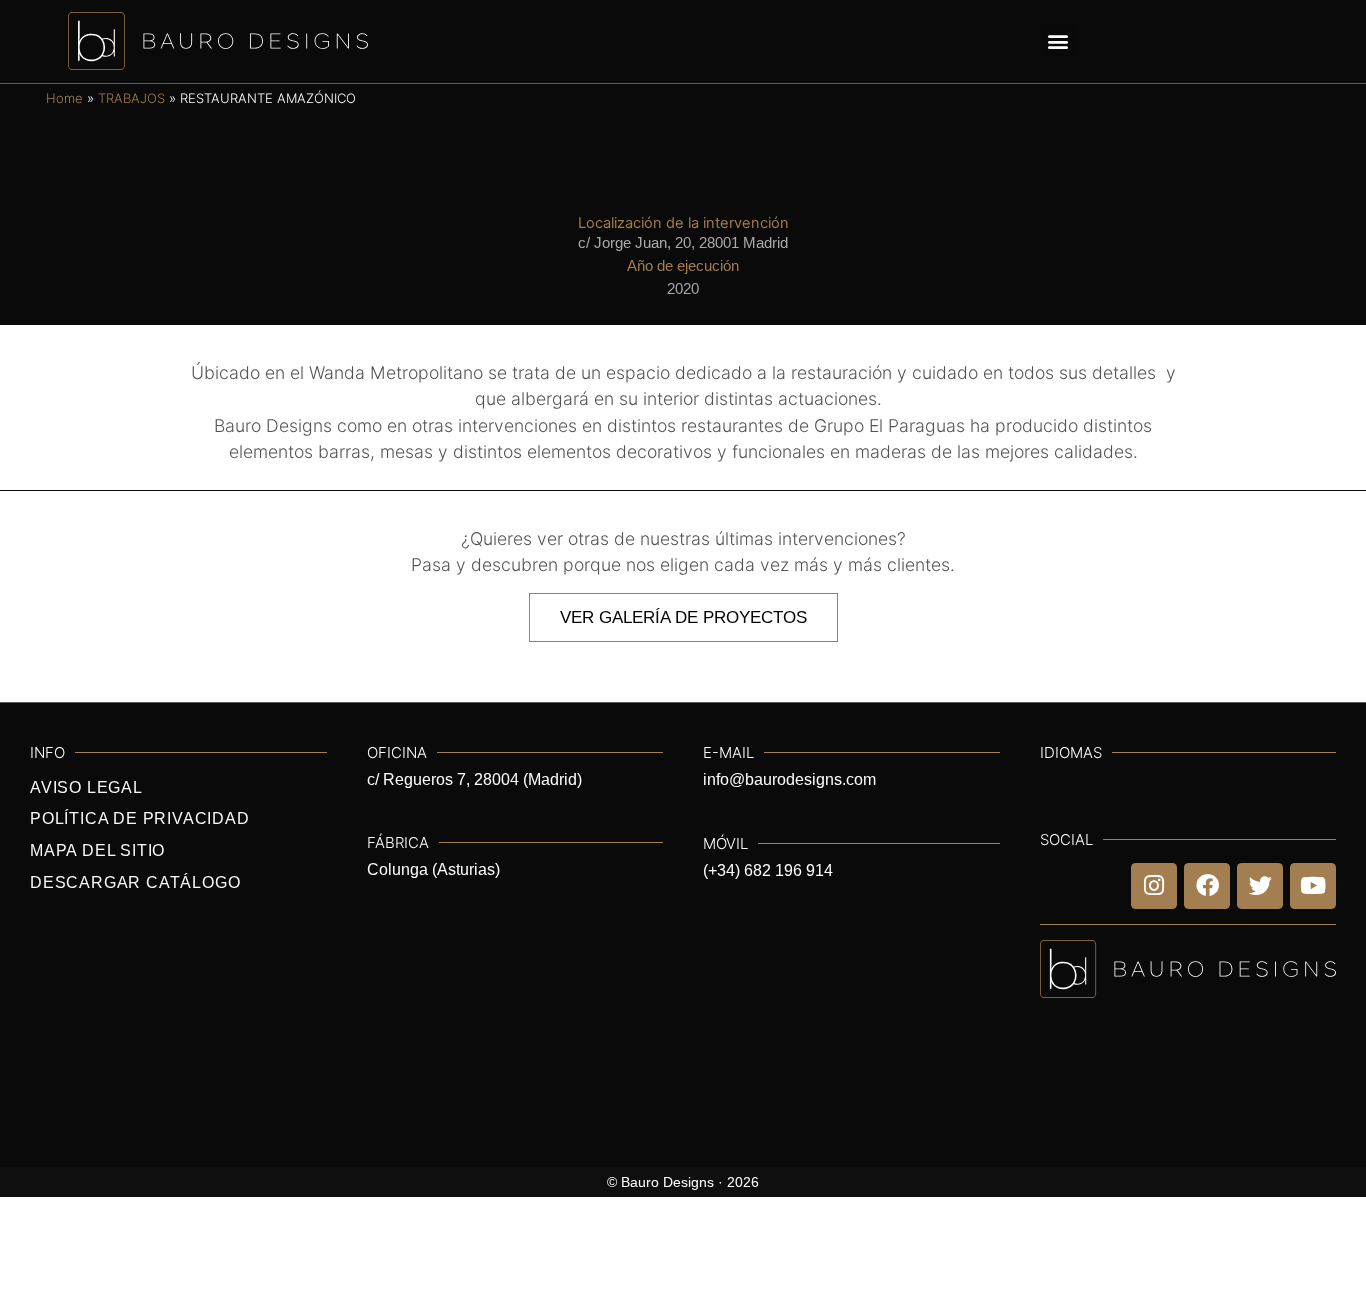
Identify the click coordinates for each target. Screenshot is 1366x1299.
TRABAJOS (131, 98)
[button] (1058, 41)
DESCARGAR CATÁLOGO (135, 882)
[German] (1294, 42)
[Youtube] (1313, 886)
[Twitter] (1260, 886)
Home (64, 98)
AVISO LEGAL (86, 787)
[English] (1230, 42)
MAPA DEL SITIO (97, 850)
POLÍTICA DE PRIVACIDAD (140, 818)
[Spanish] (1326, 42)
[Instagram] (1154, 886)
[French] (1262, 42)
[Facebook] (1207, 886)
